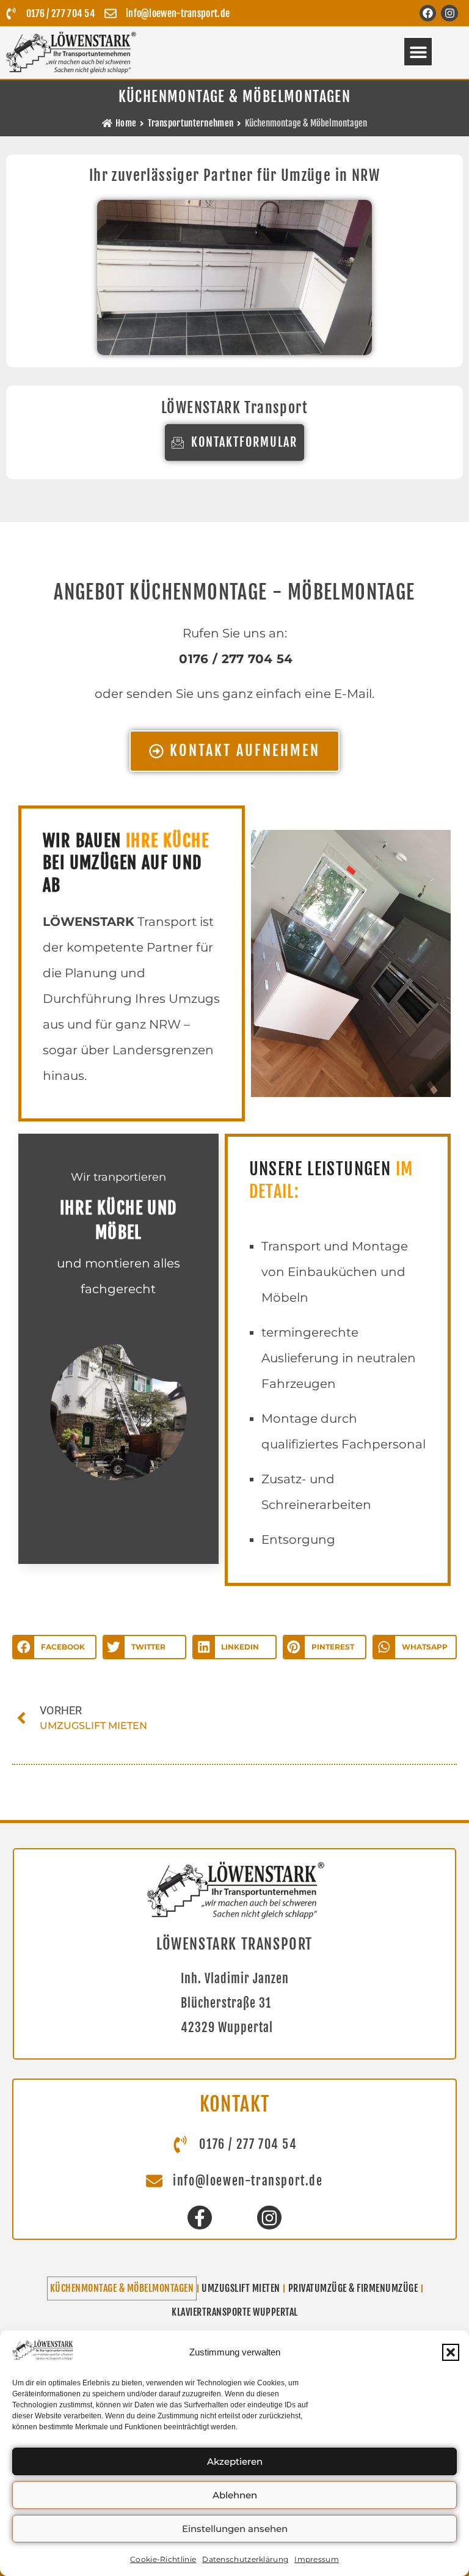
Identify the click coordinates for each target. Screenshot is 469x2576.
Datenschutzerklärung (245, 2559)
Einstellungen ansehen (235, 2529)
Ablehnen (235, 2495)
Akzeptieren (235, 2461)
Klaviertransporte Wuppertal (235, 2312)
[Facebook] (428, 13)
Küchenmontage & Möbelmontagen (122, 2288)
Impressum (317, 2559)
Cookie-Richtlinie (163, 2559)
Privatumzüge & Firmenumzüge (353, 2288)
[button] (451, 2352)
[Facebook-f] (199, 2218)
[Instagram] (449, 13)
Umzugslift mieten (241, 2288)
